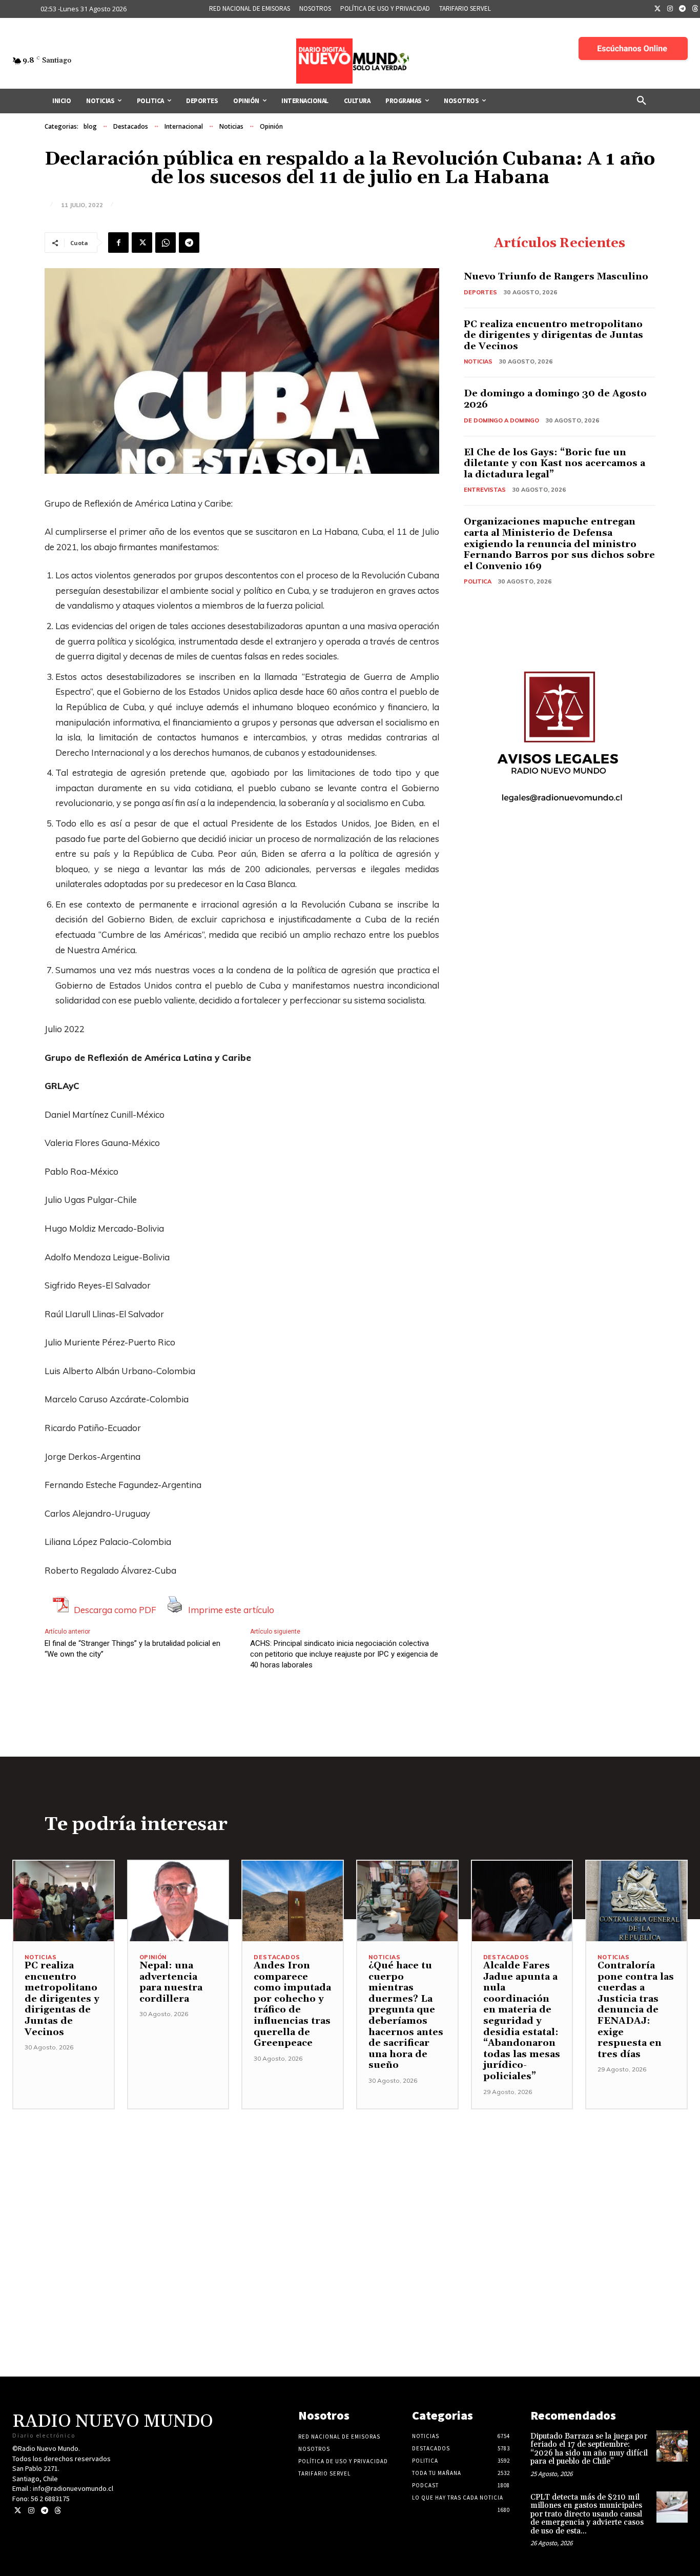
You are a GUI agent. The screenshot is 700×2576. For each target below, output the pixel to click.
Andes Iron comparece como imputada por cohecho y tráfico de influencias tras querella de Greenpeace (292, 2004)
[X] (142, 243)
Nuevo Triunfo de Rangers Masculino (556, 277)
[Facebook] (118, 243)
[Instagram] (670, 9)
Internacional (184, 126)
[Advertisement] (350, 2181)
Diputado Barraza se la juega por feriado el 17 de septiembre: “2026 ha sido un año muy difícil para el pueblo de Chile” (589, 2449)
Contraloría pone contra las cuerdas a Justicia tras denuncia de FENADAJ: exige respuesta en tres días (636, 2010)
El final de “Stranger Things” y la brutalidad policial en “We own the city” (132, 1649)
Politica (478, 581)
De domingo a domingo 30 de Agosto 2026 (555, 399)
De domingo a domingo (501, 420)
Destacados (131, 126)
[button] (642, 101)
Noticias (231, 126)
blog (90, 126)
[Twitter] (657, 9)
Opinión (271, 126)
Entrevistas (485, 490)
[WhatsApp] (166, 243)
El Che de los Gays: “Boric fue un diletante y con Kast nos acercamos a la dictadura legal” (554, 464)
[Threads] (58, 2511)
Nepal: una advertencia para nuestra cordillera (171, 1982)
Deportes (480, 292)
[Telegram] (683, 9)
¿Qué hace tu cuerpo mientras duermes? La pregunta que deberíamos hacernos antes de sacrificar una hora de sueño (406, 2015)
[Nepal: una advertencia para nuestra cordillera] (178, 1901)
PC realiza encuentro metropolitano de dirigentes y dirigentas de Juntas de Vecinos (553, 335)
